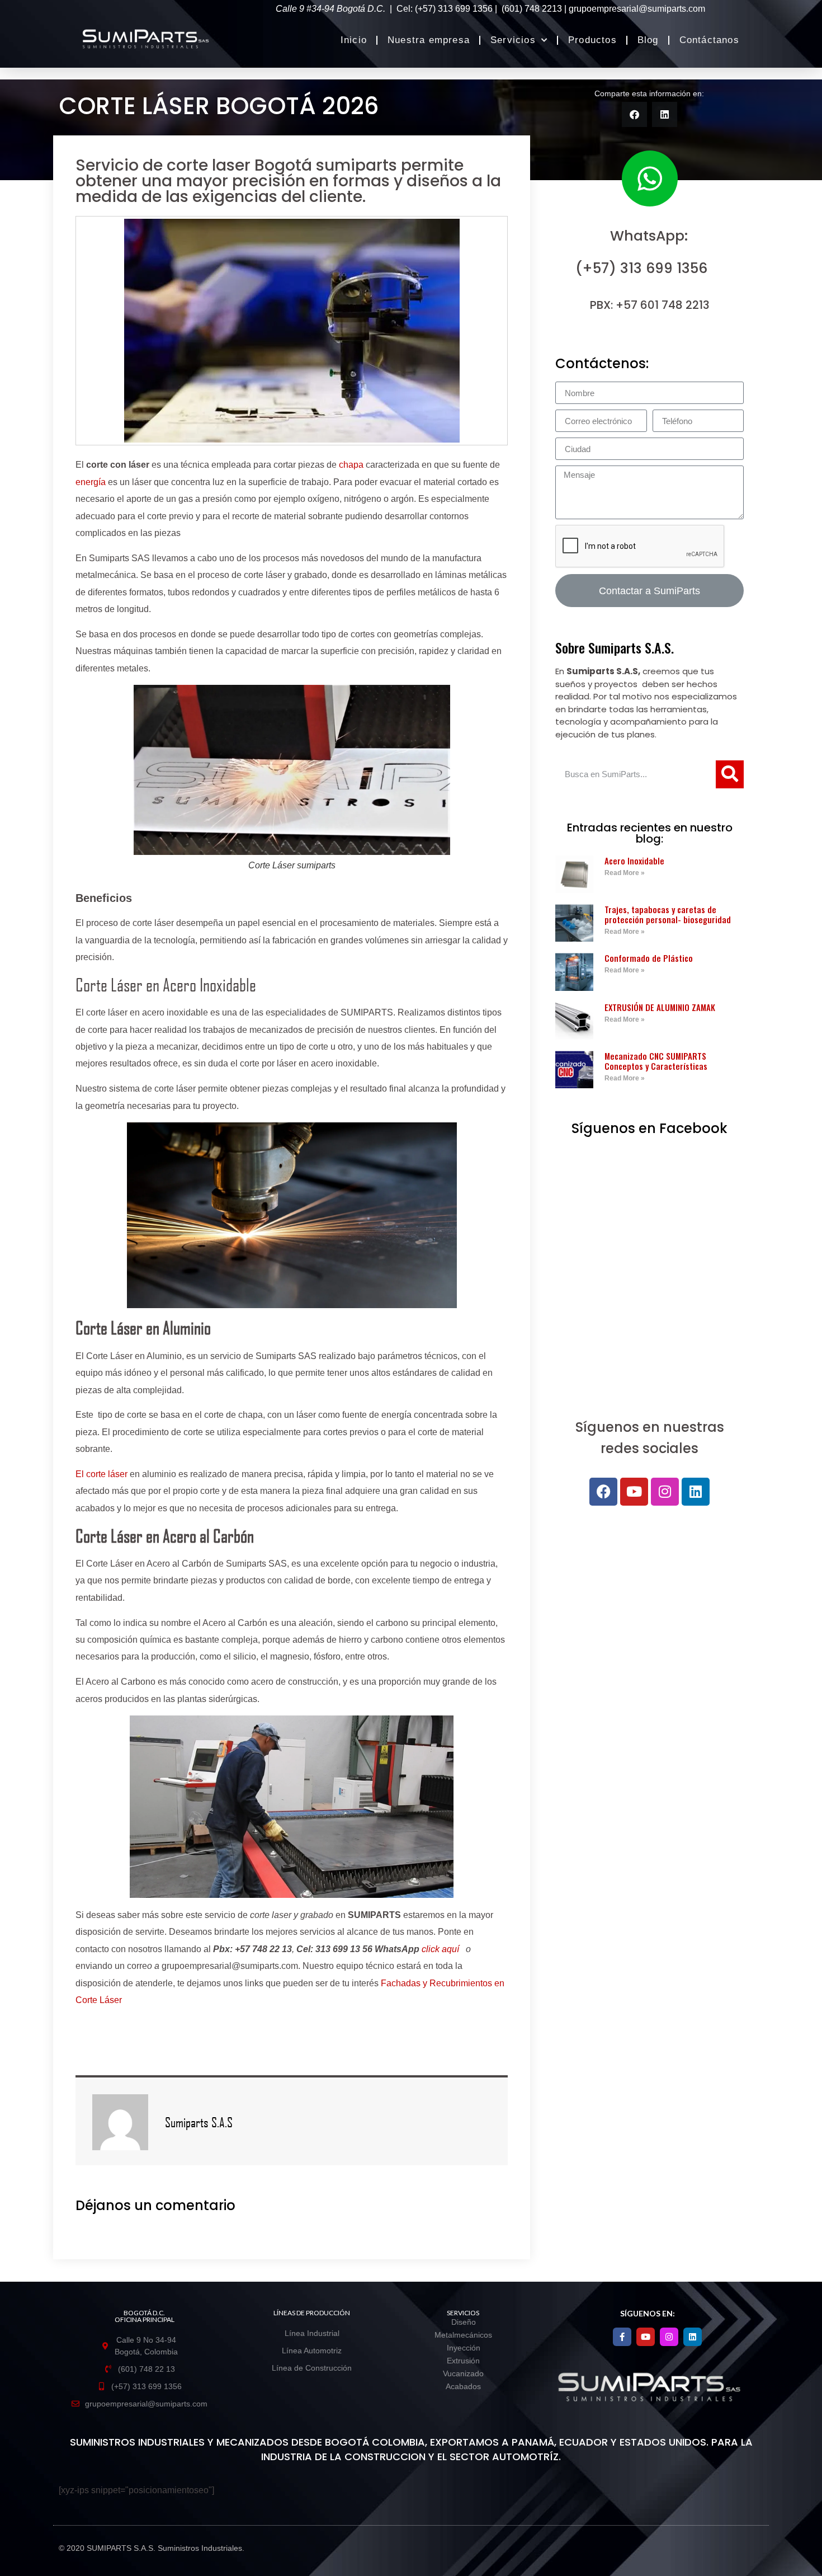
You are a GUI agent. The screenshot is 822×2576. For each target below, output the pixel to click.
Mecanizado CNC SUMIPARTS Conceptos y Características (656, 1061)
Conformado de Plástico (649, 958)
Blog (648, 40)
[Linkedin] (696, 1492)
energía (91, 482)
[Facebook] (603, 1492)
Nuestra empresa (429, 40)
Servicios (513, 40)
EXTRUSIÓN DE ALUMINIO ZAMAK (660, 1007)
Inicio (354, 40)
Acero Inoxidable (634, 861)
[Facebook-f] (622, 2337)
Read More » (625, 873)
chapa (351, 465)
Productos (592, 40)
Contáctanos (709, 40)
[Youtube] (634, 1492)
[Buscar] (730, 774)
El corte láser (101, 1474)
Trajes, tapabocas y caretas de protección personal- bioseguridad (668, 914)
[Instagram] (665, 1492)
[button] (634, 114)
